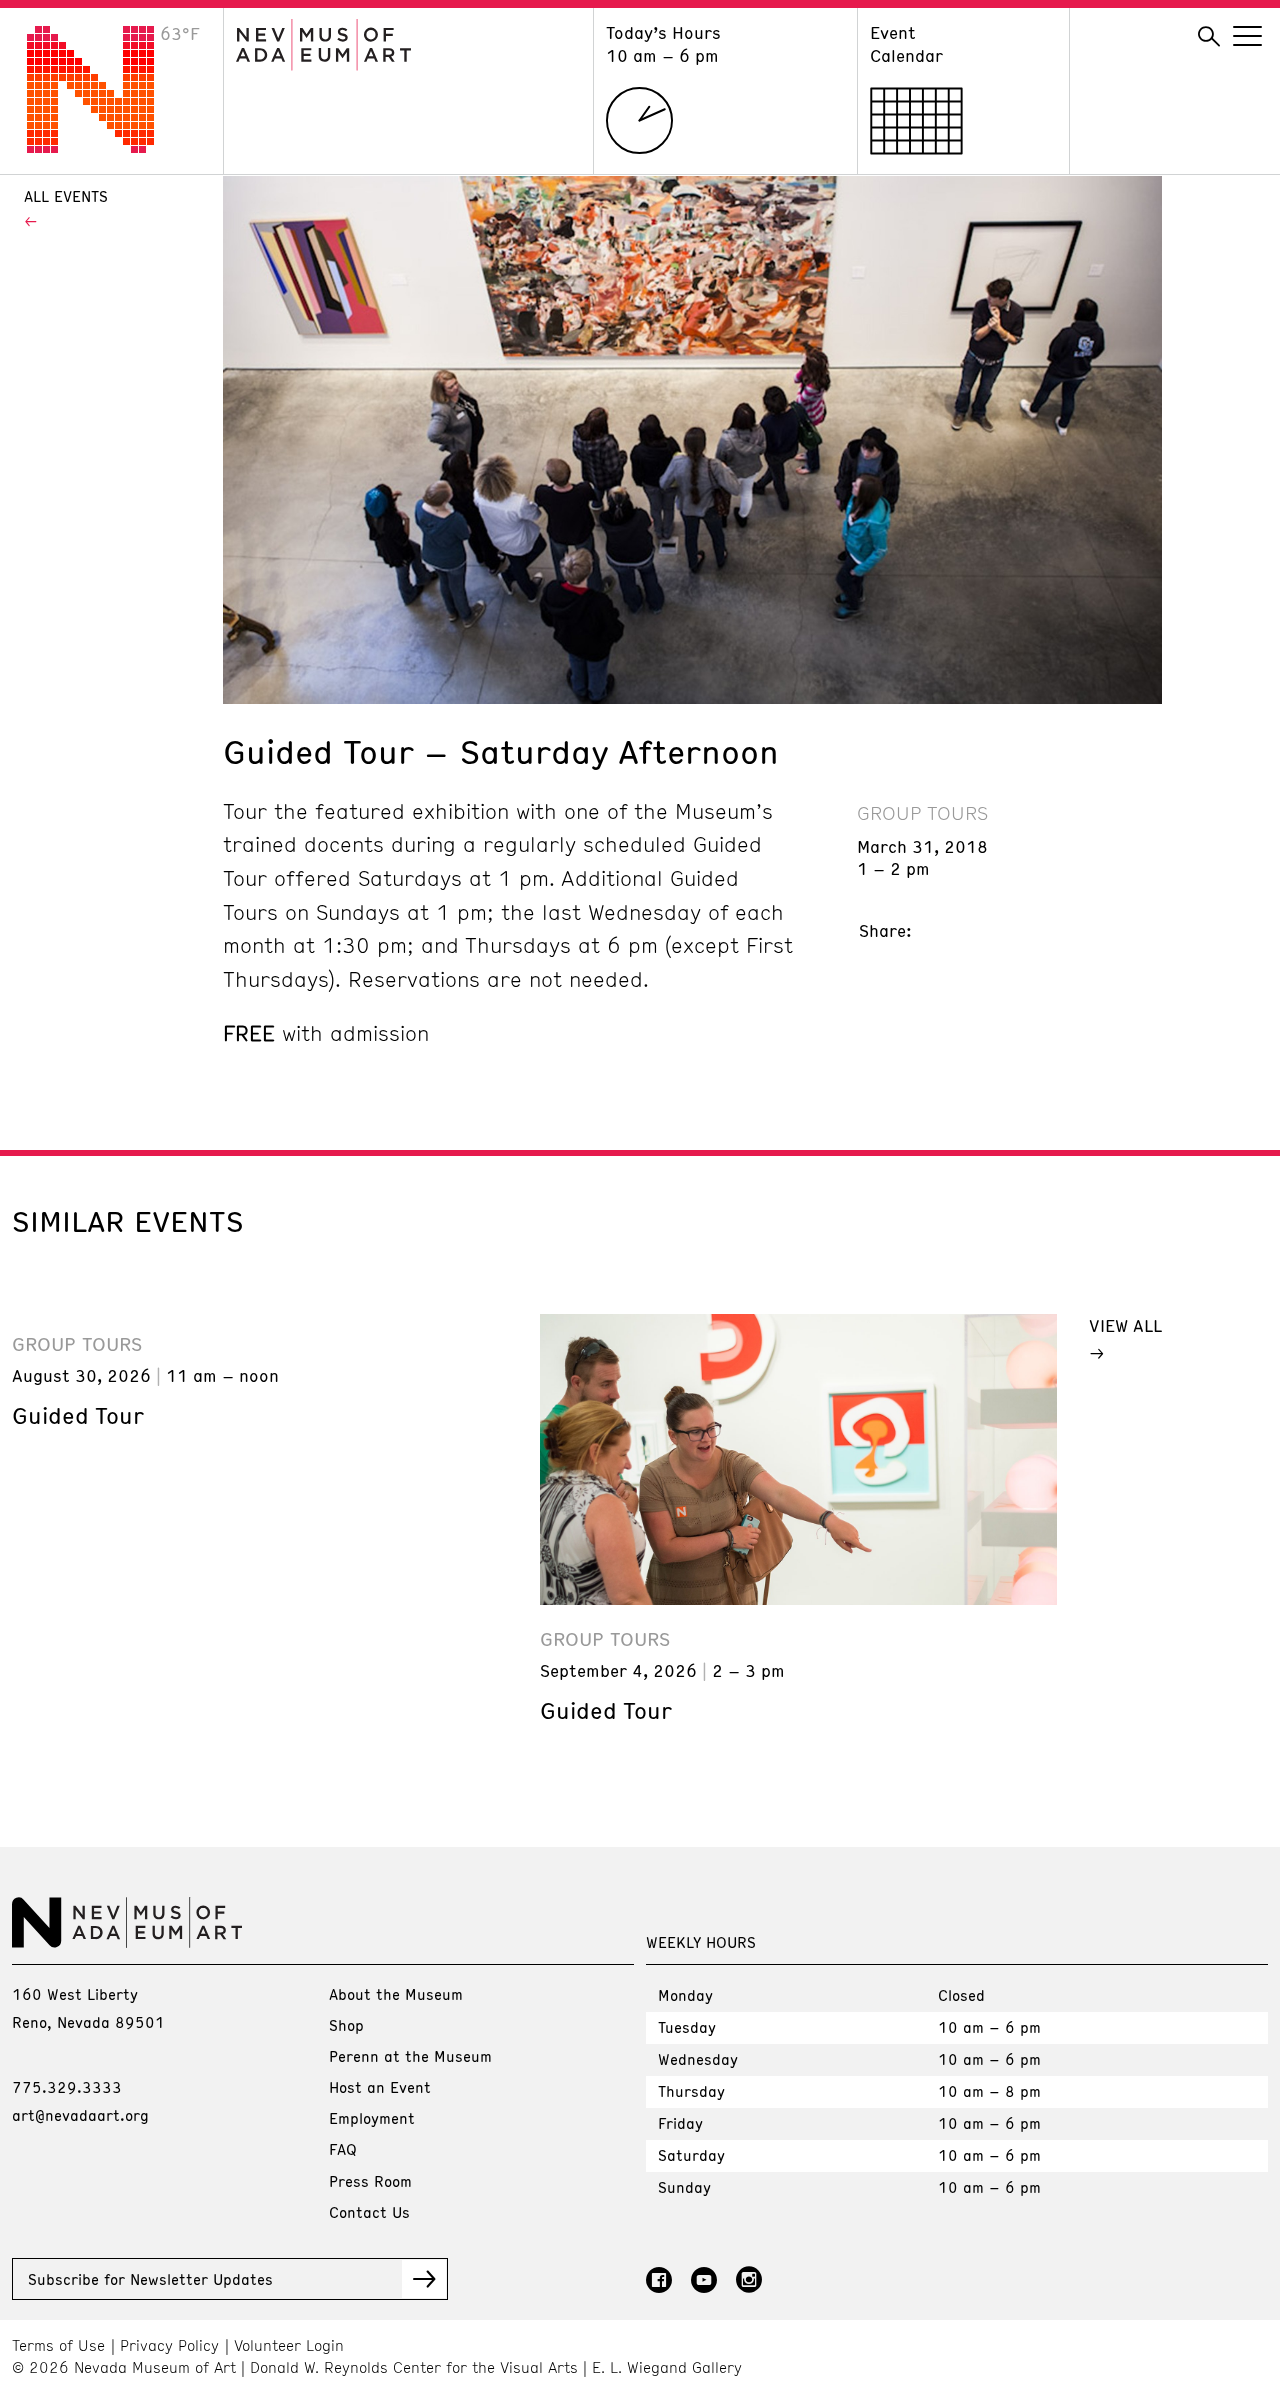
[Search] (1209, 37)
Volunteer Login (289, 2345)
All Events (66, 196)
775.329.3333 (67, 2087)
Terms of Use (58, 2345)
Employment (372, 2118)
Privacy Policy (169, 2345)
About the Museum (396, 1994)
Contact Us (369, 2212)
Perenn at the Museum (410, 2056)
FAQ (343, 2149)
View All (1125, 1325)
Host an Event (380, 2087)
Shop (346, 2025)
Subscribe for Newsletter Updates (150, 2279)
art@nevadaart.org (80, 2115)
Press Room (370, 2181)
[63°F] (106, 147)
